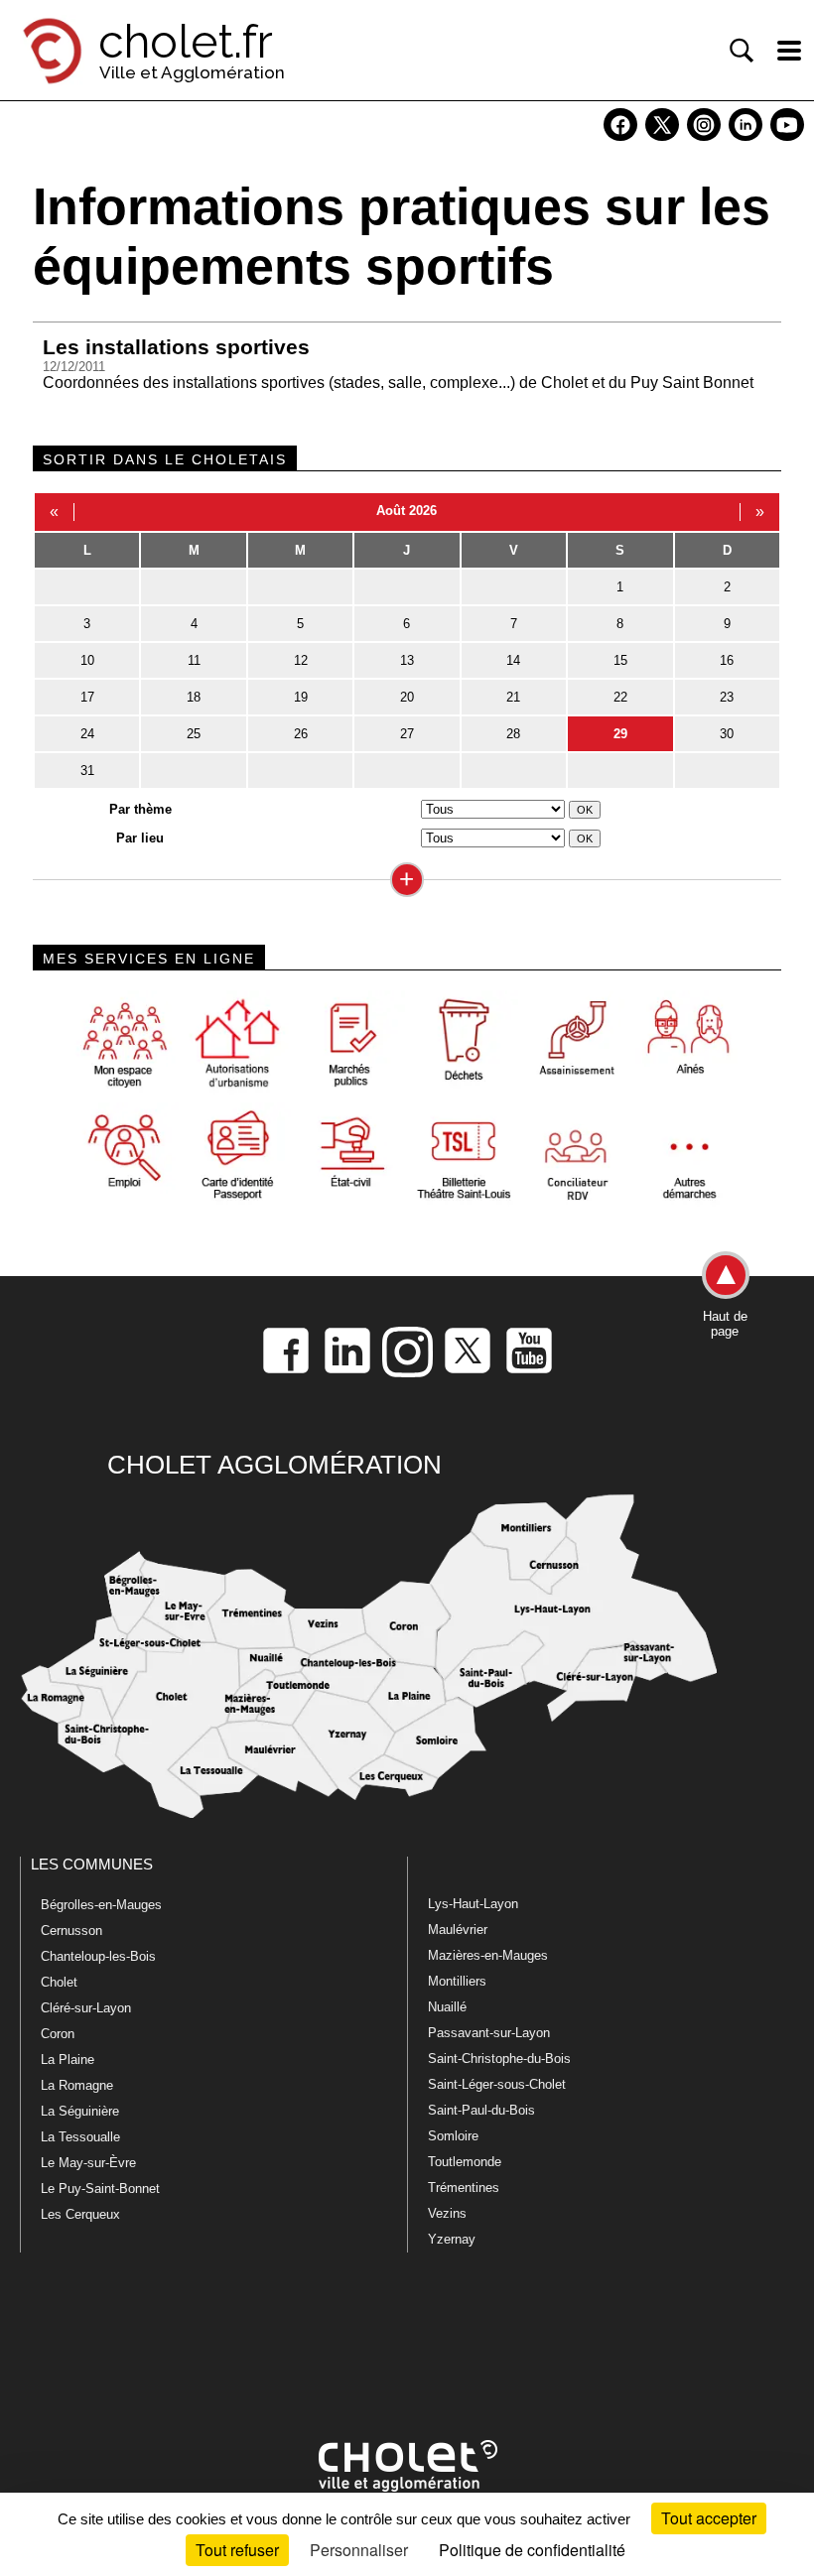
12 (301, 660)
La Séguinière (80, 2111)
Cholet (59, 1982)
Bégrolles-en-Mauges (101, 1905)
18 (194, 697)
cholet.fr (186, 42)
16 (727, 660)
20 (407, 697)
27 (407, 734)
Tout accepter (709, 2518)
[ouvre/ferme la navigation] (789, 51)
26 (301, 734)
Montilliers (457, 1981)
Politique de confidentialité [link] (532, 2550)
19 (301, 697)
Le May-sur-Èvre (88, 2163)
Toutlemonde (465, 2162)
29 (620, 734)
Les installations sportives (176, 347)
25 (194, 734)
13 (407, 660)
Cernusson (71, 1931)
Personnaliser (359, 2550)
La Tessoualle (80, 2137)
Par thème (140, 809)
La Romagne (77, 2085)
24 (87, 734)
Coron (58, 2034)
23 (727, 697)
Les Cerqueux (80, 2214)
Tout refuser (237, 2550)
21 (513, 697)
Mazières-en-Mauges (488, 1955)
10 (87, 660)
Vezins (447, 2213)
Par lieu (140, 838)
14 (513, 660)
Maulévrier (458, 1930)
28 (513, 734)
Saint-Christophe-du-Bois (499, 2059)
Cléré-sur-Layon (86, 2008)
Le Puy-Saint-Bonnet (100, 2189)
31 (87, 771)
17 (87, 697)
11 (194, 660)
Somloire (453, 2136)
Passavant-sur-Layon (489, 2033)
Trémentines (464, 2188)
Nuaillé (447, 2007)
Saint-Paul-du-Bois (481, 2110)
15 (620, 660)
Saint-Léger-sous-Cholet (497, 2084)
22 (620, 697)
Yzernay (452, 2239)
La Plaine (68, 2060)
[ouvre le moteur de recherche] (742, 51)
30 (727, 734)
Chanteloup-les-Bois (98, 1956)
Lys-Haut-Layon (473, 1904)
